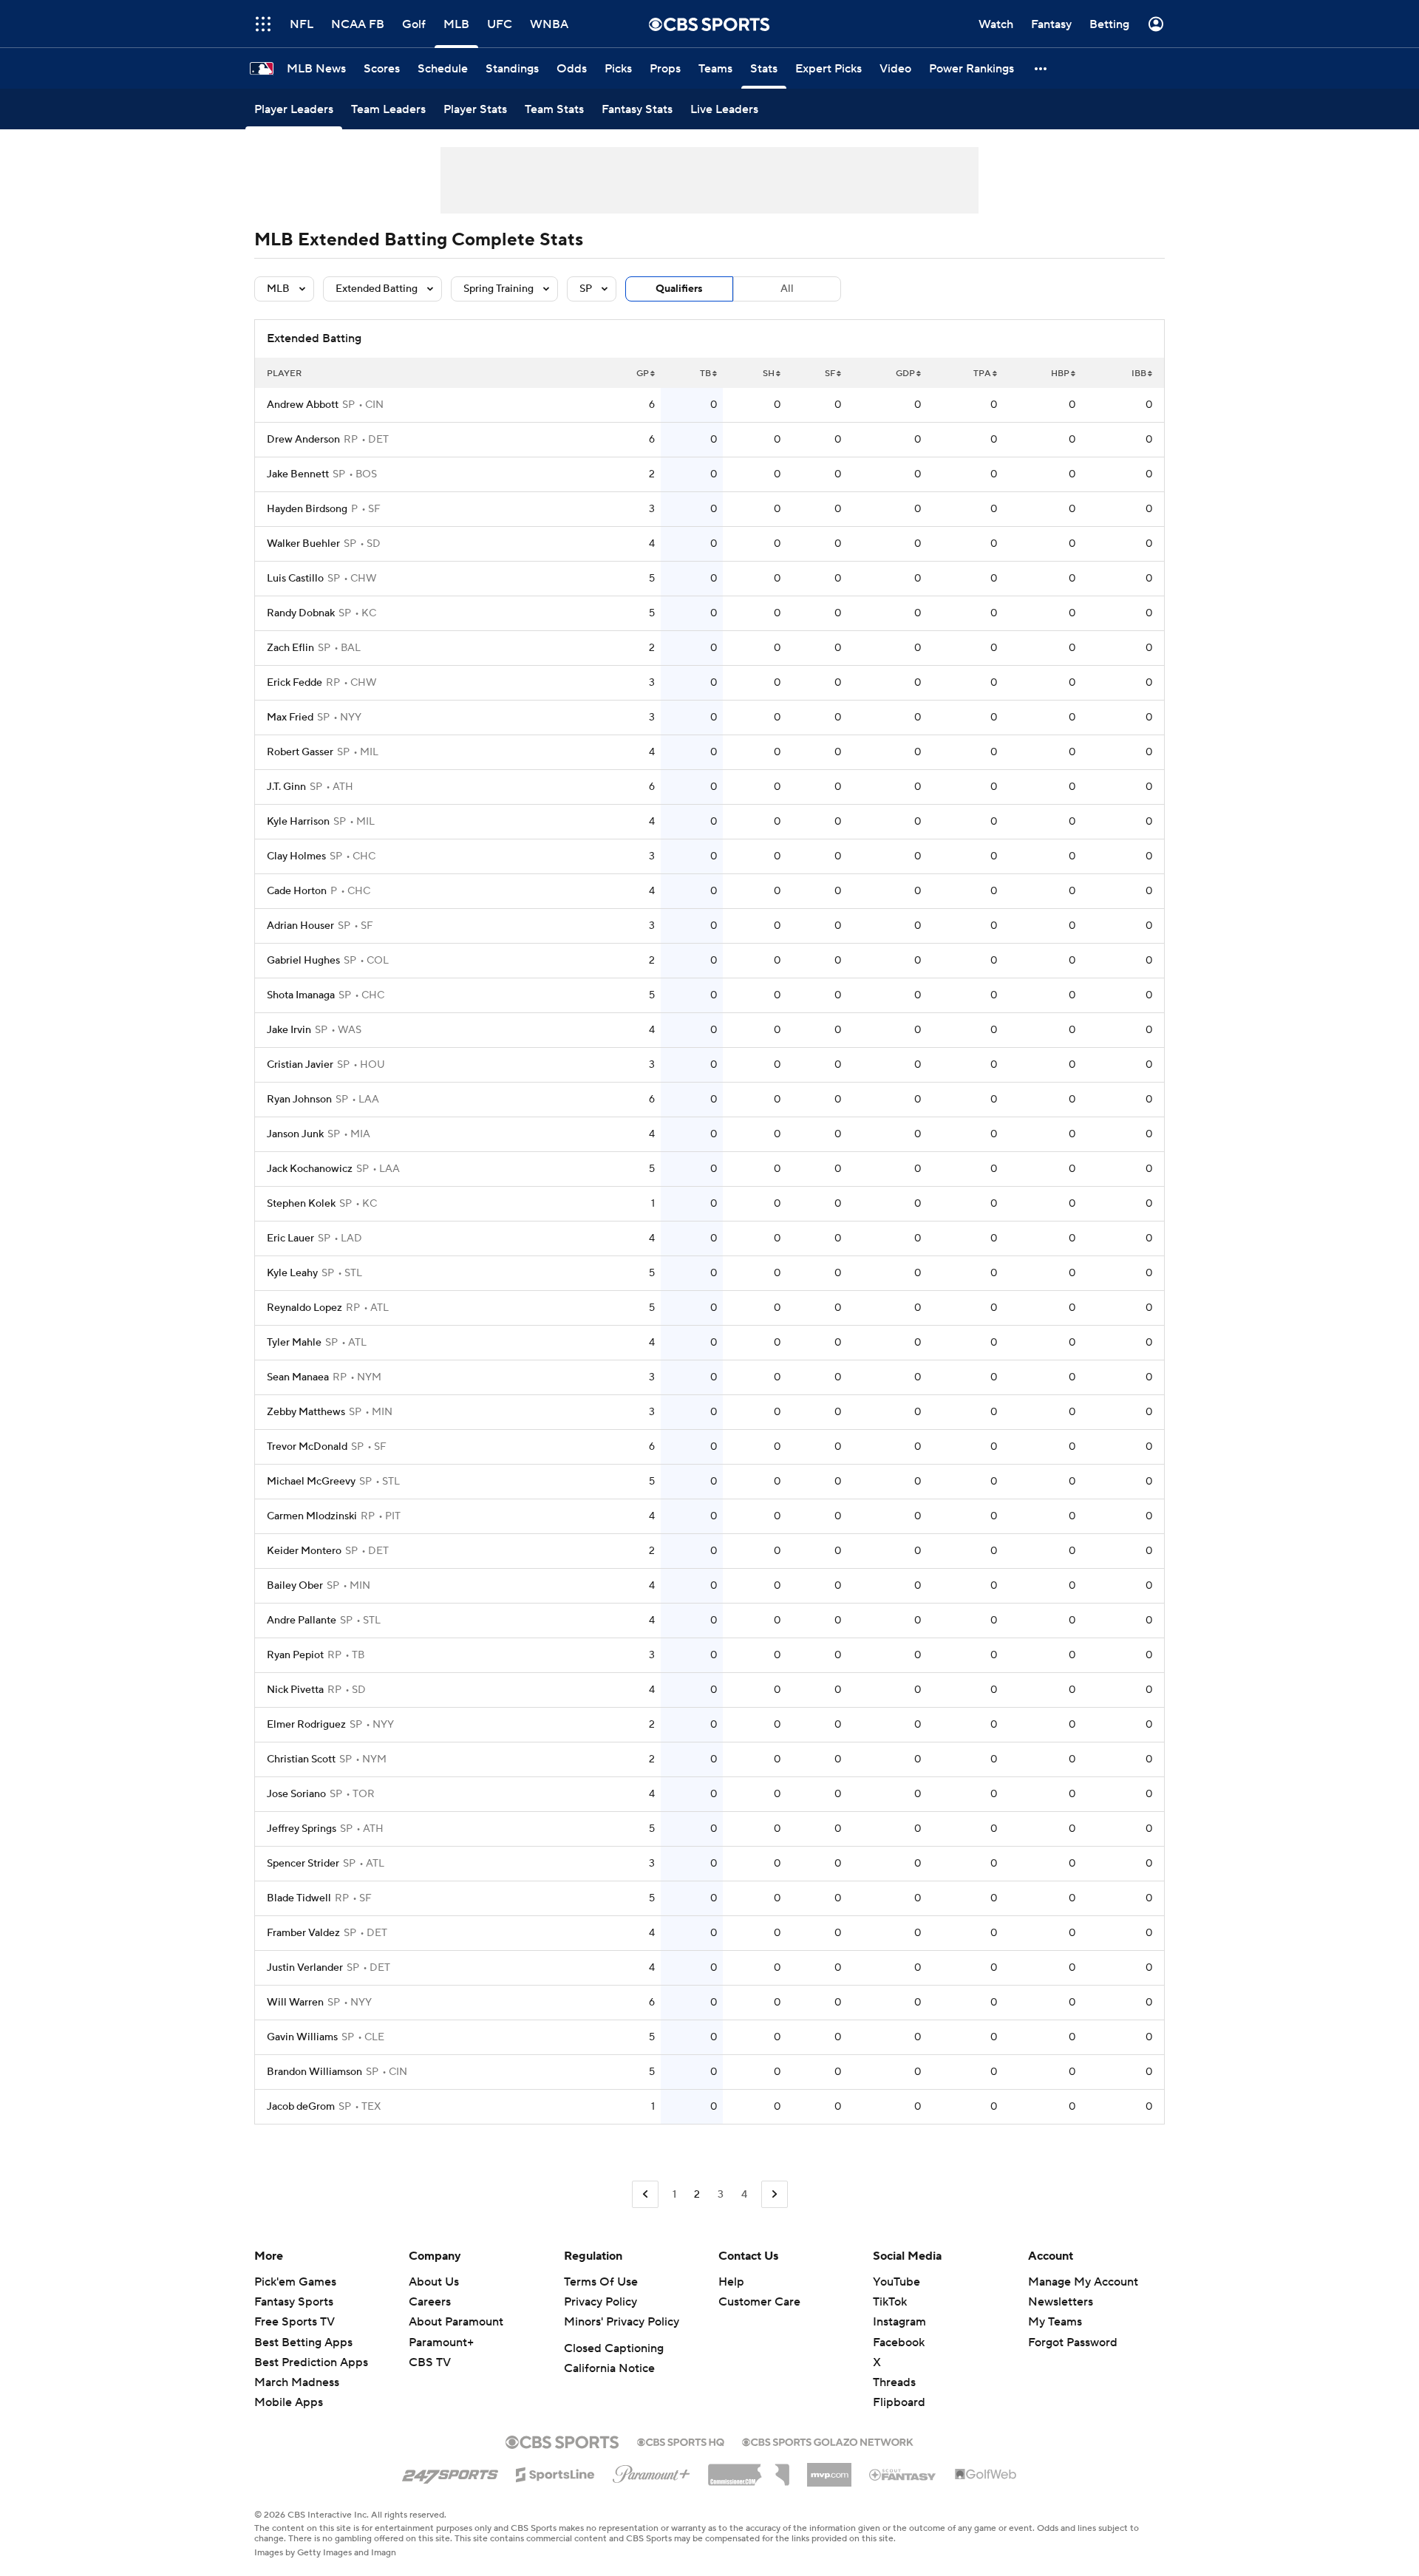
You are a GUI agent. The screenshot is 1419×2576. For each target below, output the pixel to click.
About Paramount (456, 2322)
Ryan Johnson (299, 1100)
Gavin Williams (302, 2037)
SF (830, 374)
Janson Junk (295, 1134)
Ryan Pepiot (295, 1655)
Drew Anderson (303, 440)
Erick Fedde (295, 683)
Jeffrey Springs (302, 1829)
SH (769, 374)
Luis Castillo (295, 579)
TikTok (890, 2302)
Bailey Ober (295, 1586)
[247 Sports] (450, 2472)
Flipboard (899, 2402)
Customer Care (759, 2302)
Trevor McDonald (307, 1447)
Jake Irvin (289, 1030)
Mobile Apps (289, 2402)
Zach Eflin (290, 648)
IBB (1139, 374)
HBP (1060, 374)
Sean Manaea (298, 1377)
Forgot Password (1073, 2342)
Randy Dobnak (301, 613)
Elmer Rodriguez (306, 1725)
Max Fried (290, 718)
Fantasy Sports (294, 2302)
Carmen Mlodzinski (312, 1516)
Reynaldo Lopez (304, 1308)
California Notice (609, 2368)
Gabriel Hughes (303, 961)
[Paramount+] (651, 2471)
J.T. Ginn (286, 787)
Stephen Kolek (301, 1204)
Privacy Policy (600, 2302)
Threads (894, 2382)
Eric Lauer (290, 1238)
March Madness (297, 2382)
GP (643, 374)
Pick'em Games (295, 2282)
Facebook (899, 2342)
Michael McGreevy (311, 1482)
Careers (430, 2302)
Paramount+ (441, 2342)
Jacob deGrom (301, 2107)
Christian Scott (301, 1759)
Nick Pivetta (295, 1690)
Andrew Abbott (303, 405)
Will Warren (295, 2003)
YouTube (896, 2282)
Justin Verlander (305, 1968)
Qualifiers (679, 289)
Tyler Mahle (294, 1343)
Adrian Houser (300, 926)
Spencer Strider (303, 1864)
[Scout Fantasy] (903, 2474)
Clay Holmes (296, 856)
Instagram (899, 2322)
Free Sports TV (295, 2322)
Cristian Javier (300, 1065)
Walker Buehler (303, 544)
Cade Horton (297, 891)
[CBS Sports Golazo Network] (828, 2441)
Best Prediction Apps (311, 2362)
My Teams (1055, 2322)
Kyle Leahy (292, 1273)
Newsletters (1061, 2302)
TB (705, 374)
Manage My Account (1083, 2282)
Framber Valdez (303, 1933)
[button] (263, 24)
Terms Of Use (601, 2282)
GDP (905, 374)
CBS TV (430, 2362)
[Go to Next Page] (775, 2194)
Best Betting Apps (303, 2342)
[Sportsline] (555, 2473)
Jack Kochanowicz (310, 1169)
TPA (982, 374)
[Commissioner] (749, 2470)
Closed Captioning (614, 2348)
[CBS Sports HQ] (681, 2441)
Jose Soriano (296, 1794)
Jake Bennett (298, 474)
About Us (434, 2282)
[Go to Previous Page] (645, 2194)
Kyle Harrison (298, 822)
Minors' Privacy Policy (622, 2322)
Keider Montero (304, 1551)
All (787, 289)
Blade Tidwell (299, 1898)
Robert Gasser (300, 752)
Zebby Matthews (306, 1412)
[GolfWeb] (986, 2475)
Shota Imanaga (301, 995)
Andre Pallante (302, 1621)
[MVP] (829, 2469)
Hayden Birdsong (307, 509)
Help (731, 2282)
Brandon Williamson (314, 2072)
